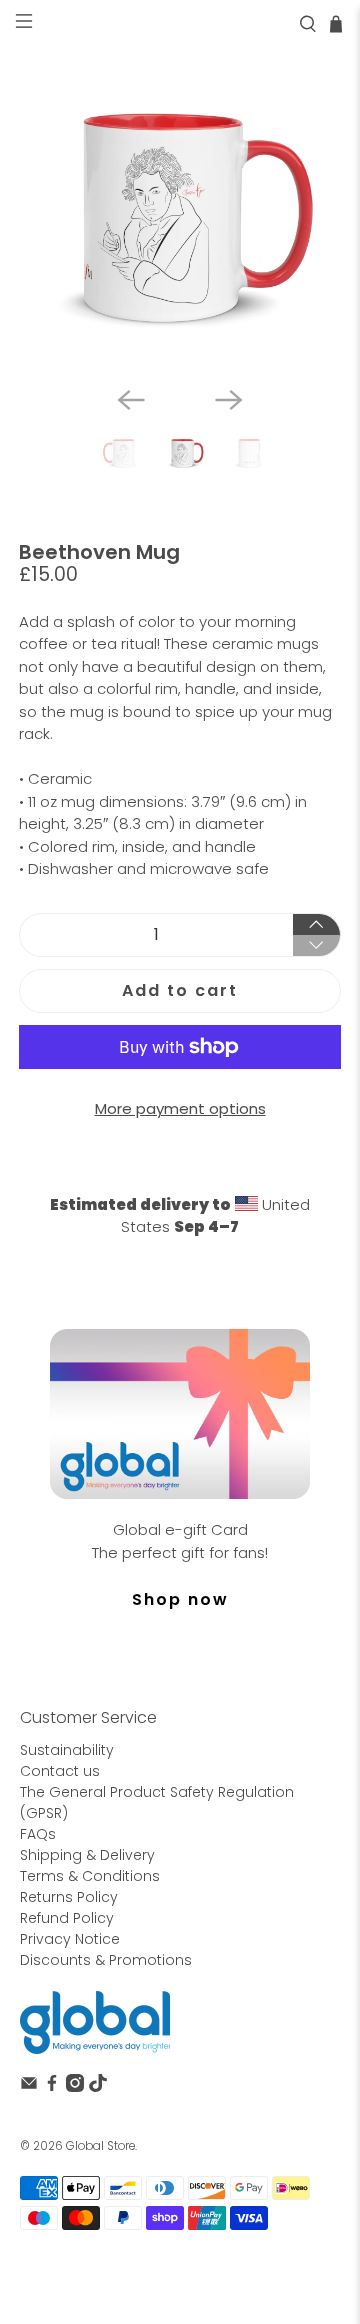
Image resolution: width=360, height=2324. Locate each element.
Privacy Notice (70, 1939)
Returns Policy (69, 1897)
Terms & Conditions (90, 1876)
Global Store (100, 2146)
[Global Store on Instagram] (75, 2087)
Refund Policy (67, 1918)
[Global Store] (95, 2022)
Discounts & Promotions (106, 1960)
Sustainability (67, 1750)
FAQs (38, 1834)
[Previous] (131, 400)
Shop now (180, 1599)
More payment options (180, 1108)
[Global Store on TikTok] (98, 2087)
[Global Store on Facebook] (52, 2087)
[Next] (229, 400)
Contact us (60, 1771)
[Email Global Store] (29, 2087)
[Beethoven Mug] (180, 209)
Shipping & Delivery (87, 1855)
